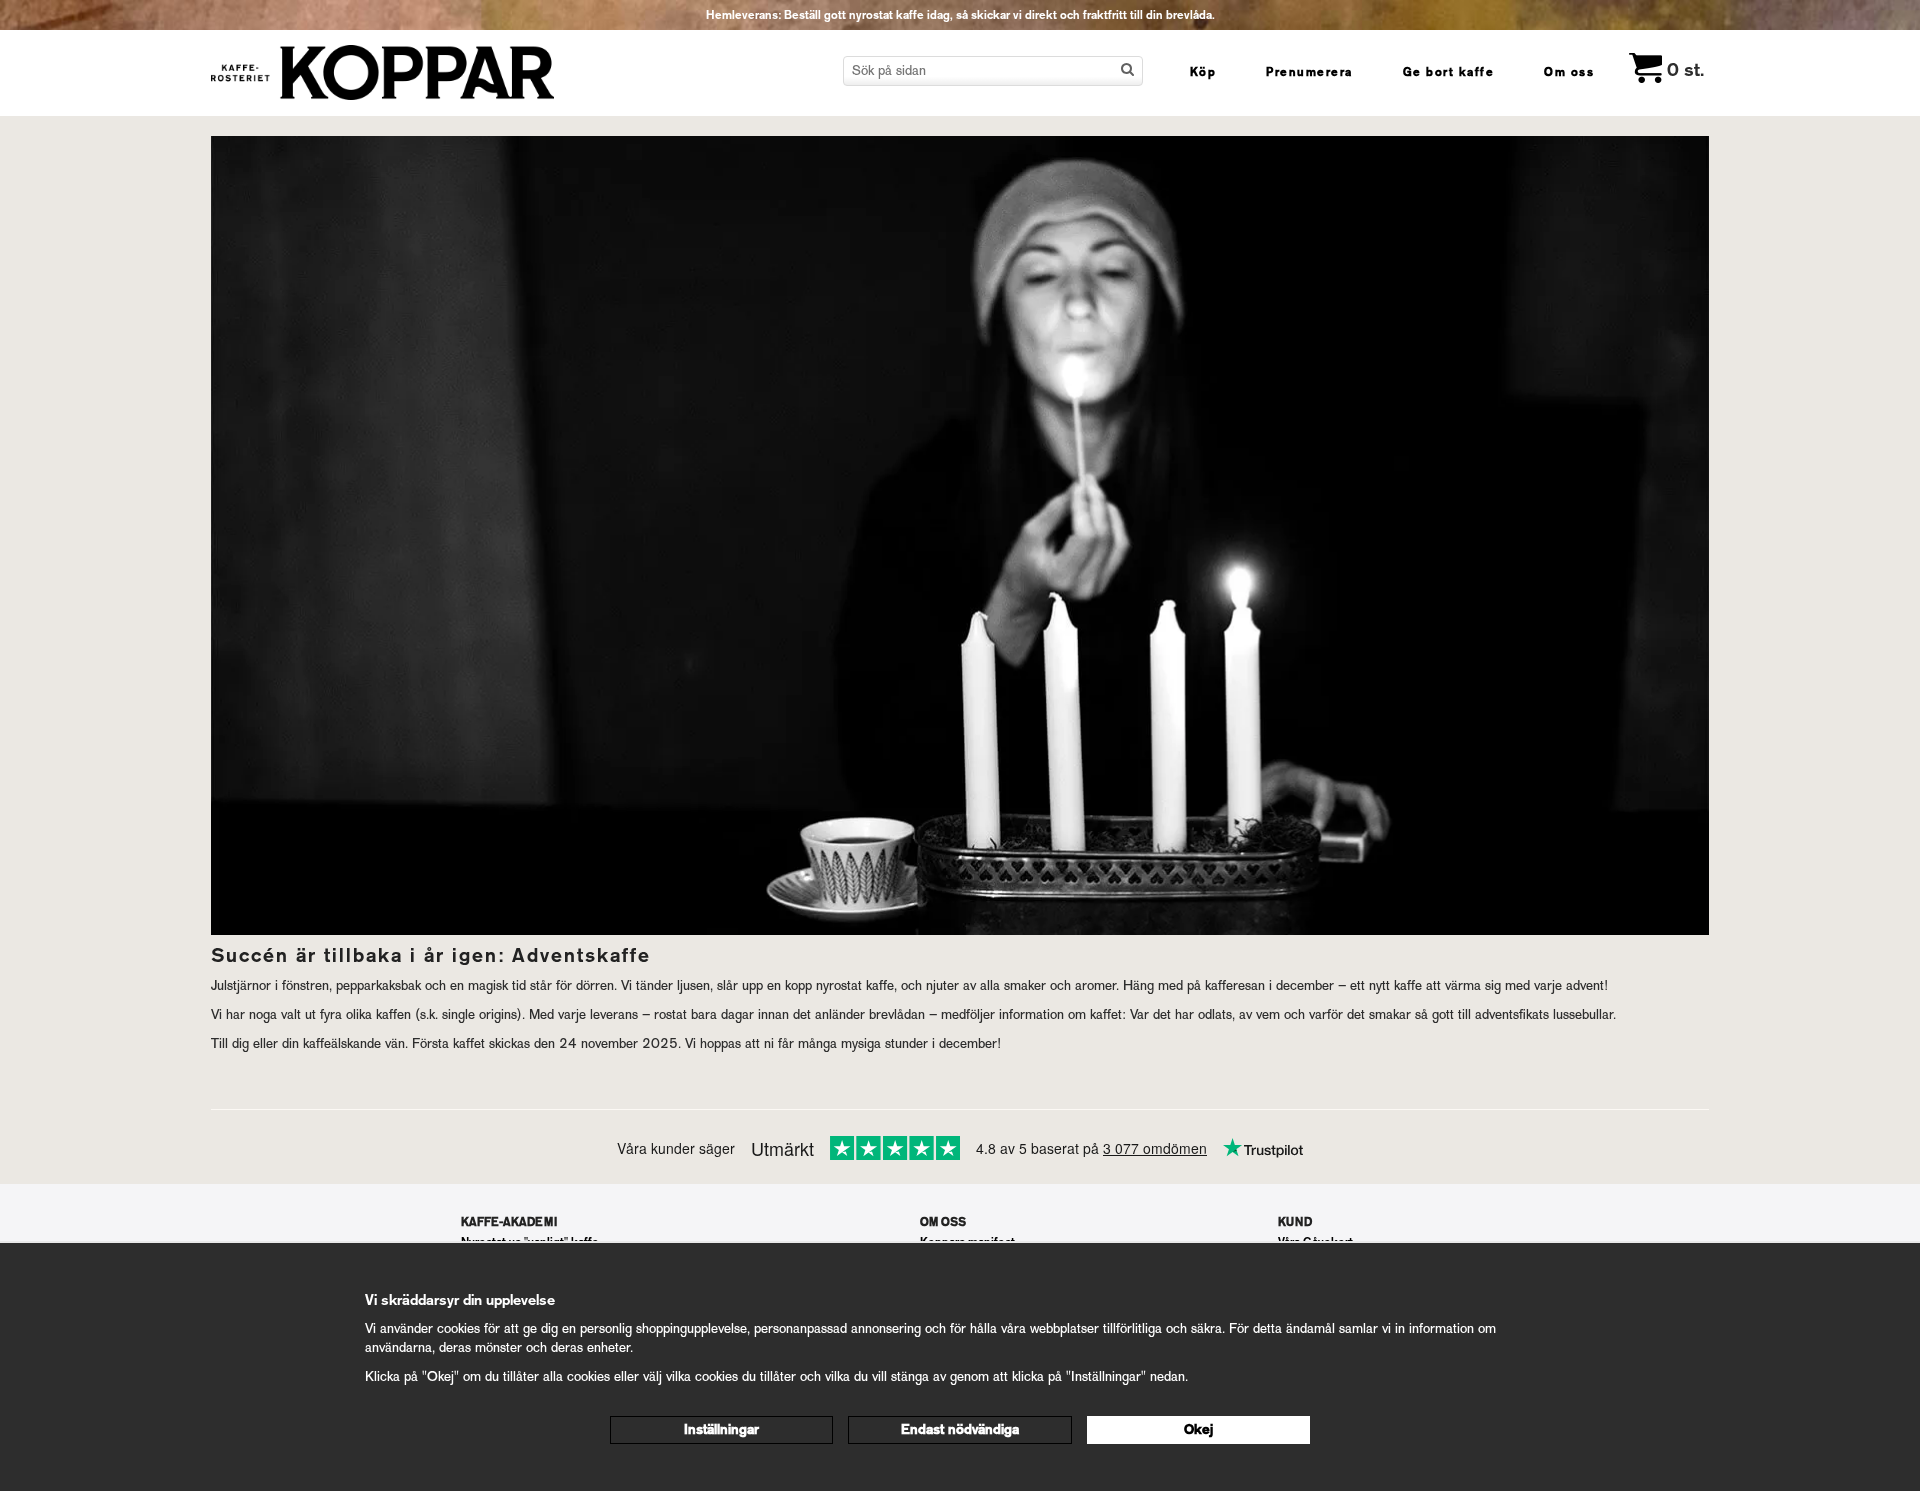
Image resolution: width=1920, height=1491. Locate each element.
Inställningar (721, 1429)
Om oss (1569, 72)
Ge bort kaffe (1449, 72)
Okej (1198, 1429)
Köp (1203, 72)
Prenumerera (1309, 72)
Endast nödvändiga (960, 1429)
